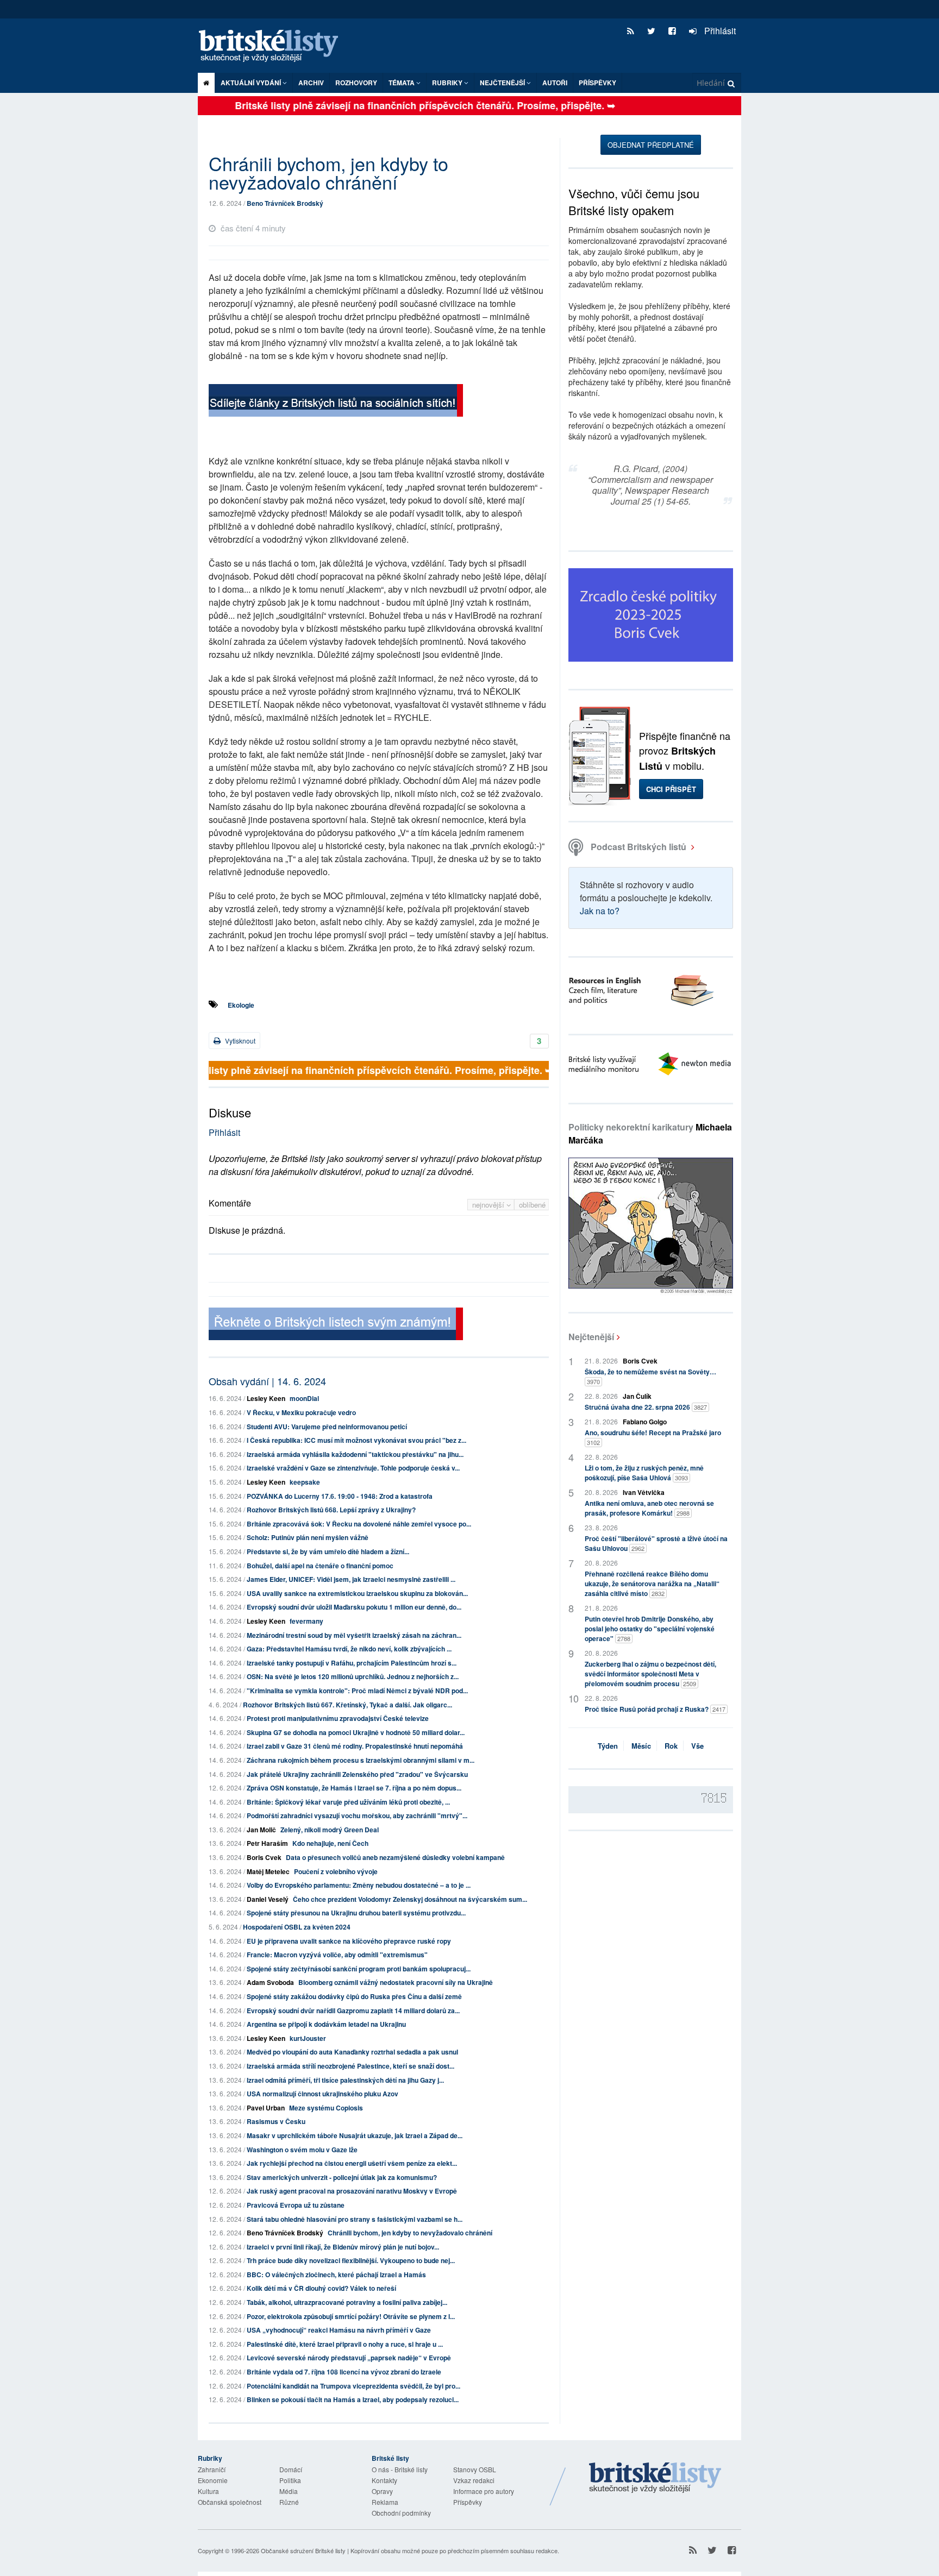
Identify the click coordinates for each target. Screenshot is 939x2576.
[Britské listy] (336, 402)
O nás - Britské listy (400, 2469)
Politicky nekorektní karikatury (650, 1133)
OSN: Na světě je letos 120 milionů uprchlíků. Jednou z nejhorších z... (353, 1676)
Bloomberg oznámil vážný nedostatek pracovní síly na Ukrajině (396, 1982)
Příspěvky (597, 83)
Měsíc (641, 1746)
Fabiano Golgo (645, 1422)
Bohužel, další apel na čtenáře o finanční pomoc (320, 1566)
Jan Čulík (637, 1396)
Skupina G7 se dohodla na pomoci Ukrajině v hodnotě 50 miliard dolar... (356, 1732)
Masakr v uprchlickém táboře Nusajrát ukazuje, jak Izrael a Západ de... (355, 2135)
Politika (290, 2480)
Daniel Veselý (268, 1899)
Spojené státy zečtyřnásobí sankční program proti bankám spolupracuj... (359, 1969)
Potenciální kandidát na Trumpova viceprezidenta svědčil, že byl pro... (353, 2386)
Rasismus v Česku (276, 2121)
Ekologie (241, 1005)
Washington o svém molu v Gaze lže (302, 2150)
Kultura (208, 2491)
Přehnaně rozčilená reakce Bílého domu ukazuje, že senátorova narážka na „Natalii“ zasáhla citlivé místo (652, 1584)
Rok (671, 1746)
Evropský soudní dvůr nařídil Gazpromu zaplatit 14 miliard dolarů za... (353, 2010)
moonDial (304, 1398)
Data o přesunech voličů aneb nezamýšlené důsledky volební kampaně (395, 1857)
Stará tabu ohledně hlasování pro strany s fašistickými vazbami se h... (355, 2219)
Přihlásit (719, 31)
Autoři (555, 83)
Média (289, 2491)
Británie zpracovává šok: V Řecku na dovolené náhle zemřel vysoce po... (359, 1524)
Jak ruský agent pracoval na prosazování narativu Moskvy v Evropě (352, 2191)
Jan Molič (261, 1830)
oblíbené (532, 1205)
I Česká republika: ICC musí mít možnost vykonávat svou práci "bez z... (356, 1440)
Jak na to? (600, 911)
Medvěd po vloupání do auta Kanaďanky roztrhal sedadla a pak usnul (352, 2052)
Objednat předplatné (651, 145)
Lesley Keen (266, 1398)
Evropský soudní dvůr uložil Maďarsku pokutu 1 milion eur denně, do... (354, 1607)
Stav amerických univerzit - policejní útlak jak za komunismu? (342, 2177)
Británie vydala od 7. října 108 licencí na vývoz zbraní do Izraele (344, 2372)
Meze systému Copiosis (326, 2108)
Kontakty (384, 2480)
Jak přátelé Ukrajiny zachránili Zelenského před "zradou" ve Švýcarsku (357, 1774)
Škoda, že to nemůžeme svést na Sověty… (650, 1376)
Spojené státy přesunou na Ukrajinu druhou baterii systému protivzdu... (356, 1913)
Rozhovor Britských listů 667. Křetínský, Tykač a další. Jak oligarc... (348, 1705)
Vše (697, 1746)
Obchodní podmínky (401, 2513)
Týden (608, 1746)
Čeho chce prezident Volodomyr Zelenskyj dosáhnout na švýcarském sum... (410, 1899)
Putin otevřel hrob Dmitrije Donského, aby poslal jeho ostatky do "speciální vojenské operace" (650, 1629)
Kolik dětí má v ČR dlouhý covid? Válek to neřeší (321, 2288)
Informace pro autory (484, 2491)
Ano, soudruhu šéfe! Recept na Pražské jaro (653, 1437)
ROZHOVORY (356, 83)
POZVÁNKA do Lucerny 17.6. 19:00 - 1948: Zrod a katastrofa (340, 1496)
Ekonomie (213, 2480)
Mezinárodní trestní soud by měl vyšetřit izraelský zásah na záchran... (354, 1635)
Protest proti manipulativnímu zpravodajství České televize (338, 1718)
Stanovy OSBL (475, 2469)
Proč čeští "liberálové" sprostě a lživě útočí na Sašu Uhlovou (656, 1543)
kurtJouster (308, 2038)
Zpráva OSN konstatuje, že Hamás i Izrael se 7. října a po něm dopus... (354, 1788)
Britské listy (274, 46)
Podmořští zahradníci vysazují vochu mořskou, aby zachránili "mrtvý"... (357, 1815)
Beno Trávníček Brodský (285, 203)
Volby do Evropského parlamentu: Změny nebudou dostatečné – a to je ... (359, 1885)
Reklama (385, 2502)
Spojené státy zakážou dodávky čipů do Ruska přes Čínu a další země (354, 1996)
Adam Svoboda (270, 1982)
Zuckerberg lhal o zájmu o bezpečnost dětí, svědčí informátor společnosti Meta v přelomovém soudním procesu (650, 1674)
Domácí (291, 2469)
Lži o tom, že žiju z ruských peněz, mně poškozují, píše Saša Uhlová (644, 1473)
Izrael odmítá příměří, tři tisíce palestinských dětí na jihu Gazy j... (345, 2080)
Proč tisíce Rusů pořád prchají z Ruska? (655, 1709)
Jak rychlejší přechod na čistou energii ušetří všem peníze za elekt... (352, 2163)
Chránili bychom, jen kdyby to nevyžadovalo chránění (410, 2233)
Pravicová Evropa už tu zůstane (296, 2205)
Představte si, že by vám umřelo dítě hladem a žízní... (328, 1551)
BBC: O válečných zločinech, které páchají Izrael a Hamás (336, 2275)
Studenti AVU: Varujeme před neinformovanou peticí (327, 1427)
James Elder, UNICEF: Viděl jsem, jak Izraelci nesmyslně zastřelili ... (351, 1579)
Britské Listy (655, 2478)
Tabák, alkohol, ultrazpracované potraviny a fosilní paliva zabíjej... (347, 2302)
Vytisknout (239, 1041)
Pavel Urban (266, 2108)
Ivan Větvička (644, 1492)
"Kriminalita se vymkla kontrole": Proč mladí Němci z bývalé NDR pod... (357, 1691)
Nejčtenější (591, 1337)
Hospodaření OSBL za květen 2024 (297, 1927)
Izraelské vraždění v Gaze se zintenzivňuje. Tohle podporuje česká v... (353, 1468)
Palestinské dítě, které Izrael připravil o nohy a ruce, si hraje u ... (345, 2344)
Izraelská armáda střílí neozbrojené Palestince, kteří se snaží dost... (350, 2066)
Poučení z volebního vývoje (336, 1871)
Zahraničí (212, 2469)
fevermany (306, 1621)
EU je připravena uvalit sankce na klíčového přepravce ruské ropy (349, 1941)
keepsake (305, 1482)
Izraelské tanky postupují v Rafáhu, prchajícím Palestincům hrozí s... (352, 1663)
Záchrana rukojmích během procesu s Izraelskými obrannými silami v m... (361, 1760)
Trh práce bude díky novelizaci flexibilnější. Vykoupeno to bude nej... (351, 2260)
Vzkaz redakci (474, 2480)
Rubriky (448, 83)
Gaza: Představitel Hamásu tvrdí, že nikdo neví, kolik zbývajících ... (349, 1649)
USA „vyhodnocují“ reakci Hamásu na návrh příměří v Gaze (339, 2330)
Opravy (382, 2491)
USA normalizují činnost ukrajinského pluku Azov (323, 2094)
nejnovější (489, 1205)
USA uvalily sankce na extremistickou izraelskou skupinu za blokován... (357, 1593)
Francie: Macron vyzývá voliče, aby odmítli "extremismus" (337, 1955)
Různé (289, 2502)
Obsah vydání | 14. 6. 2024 (267, 1381)
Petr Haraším (267, 1843)
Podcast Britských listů (638, 847)
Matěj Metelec (268, 1871)
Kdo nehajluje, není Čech (330, 1843)
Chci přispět (671, 789)
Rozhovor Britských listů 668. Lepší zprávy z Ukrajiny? (331, 1510)
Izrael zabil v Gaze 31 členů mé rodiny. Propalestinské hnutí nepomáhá (355, 1746)
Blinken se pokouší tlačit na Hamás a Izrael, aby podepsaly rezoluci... (353, 2399)
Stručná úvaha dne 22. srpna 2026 (646, 1407)
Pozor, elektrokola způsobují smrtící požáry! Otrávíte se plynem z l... (351, 2316)
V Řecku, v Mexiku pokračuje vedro (301, 1412)
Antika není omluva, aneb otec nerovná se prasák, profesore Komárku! (649, 1508)
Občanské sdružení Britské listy (303, 2550)
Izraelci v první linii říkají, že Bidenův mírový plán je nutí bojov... (343, 2247)
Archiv (311, 83)
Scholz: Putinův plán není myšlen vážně (308, 1537)
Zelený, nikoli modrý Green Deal (330, 1830)
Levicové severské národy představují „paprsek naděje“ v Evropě (349, 2358)
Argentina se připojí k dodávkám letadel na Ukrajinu (326, 2024)
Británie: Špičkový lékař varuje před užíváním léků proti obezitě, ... (348, 1802)
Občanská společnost (230, 2502)
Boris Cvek (264, 1857)
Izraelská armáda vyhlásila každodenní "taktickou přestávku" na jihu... (355, 1454)
